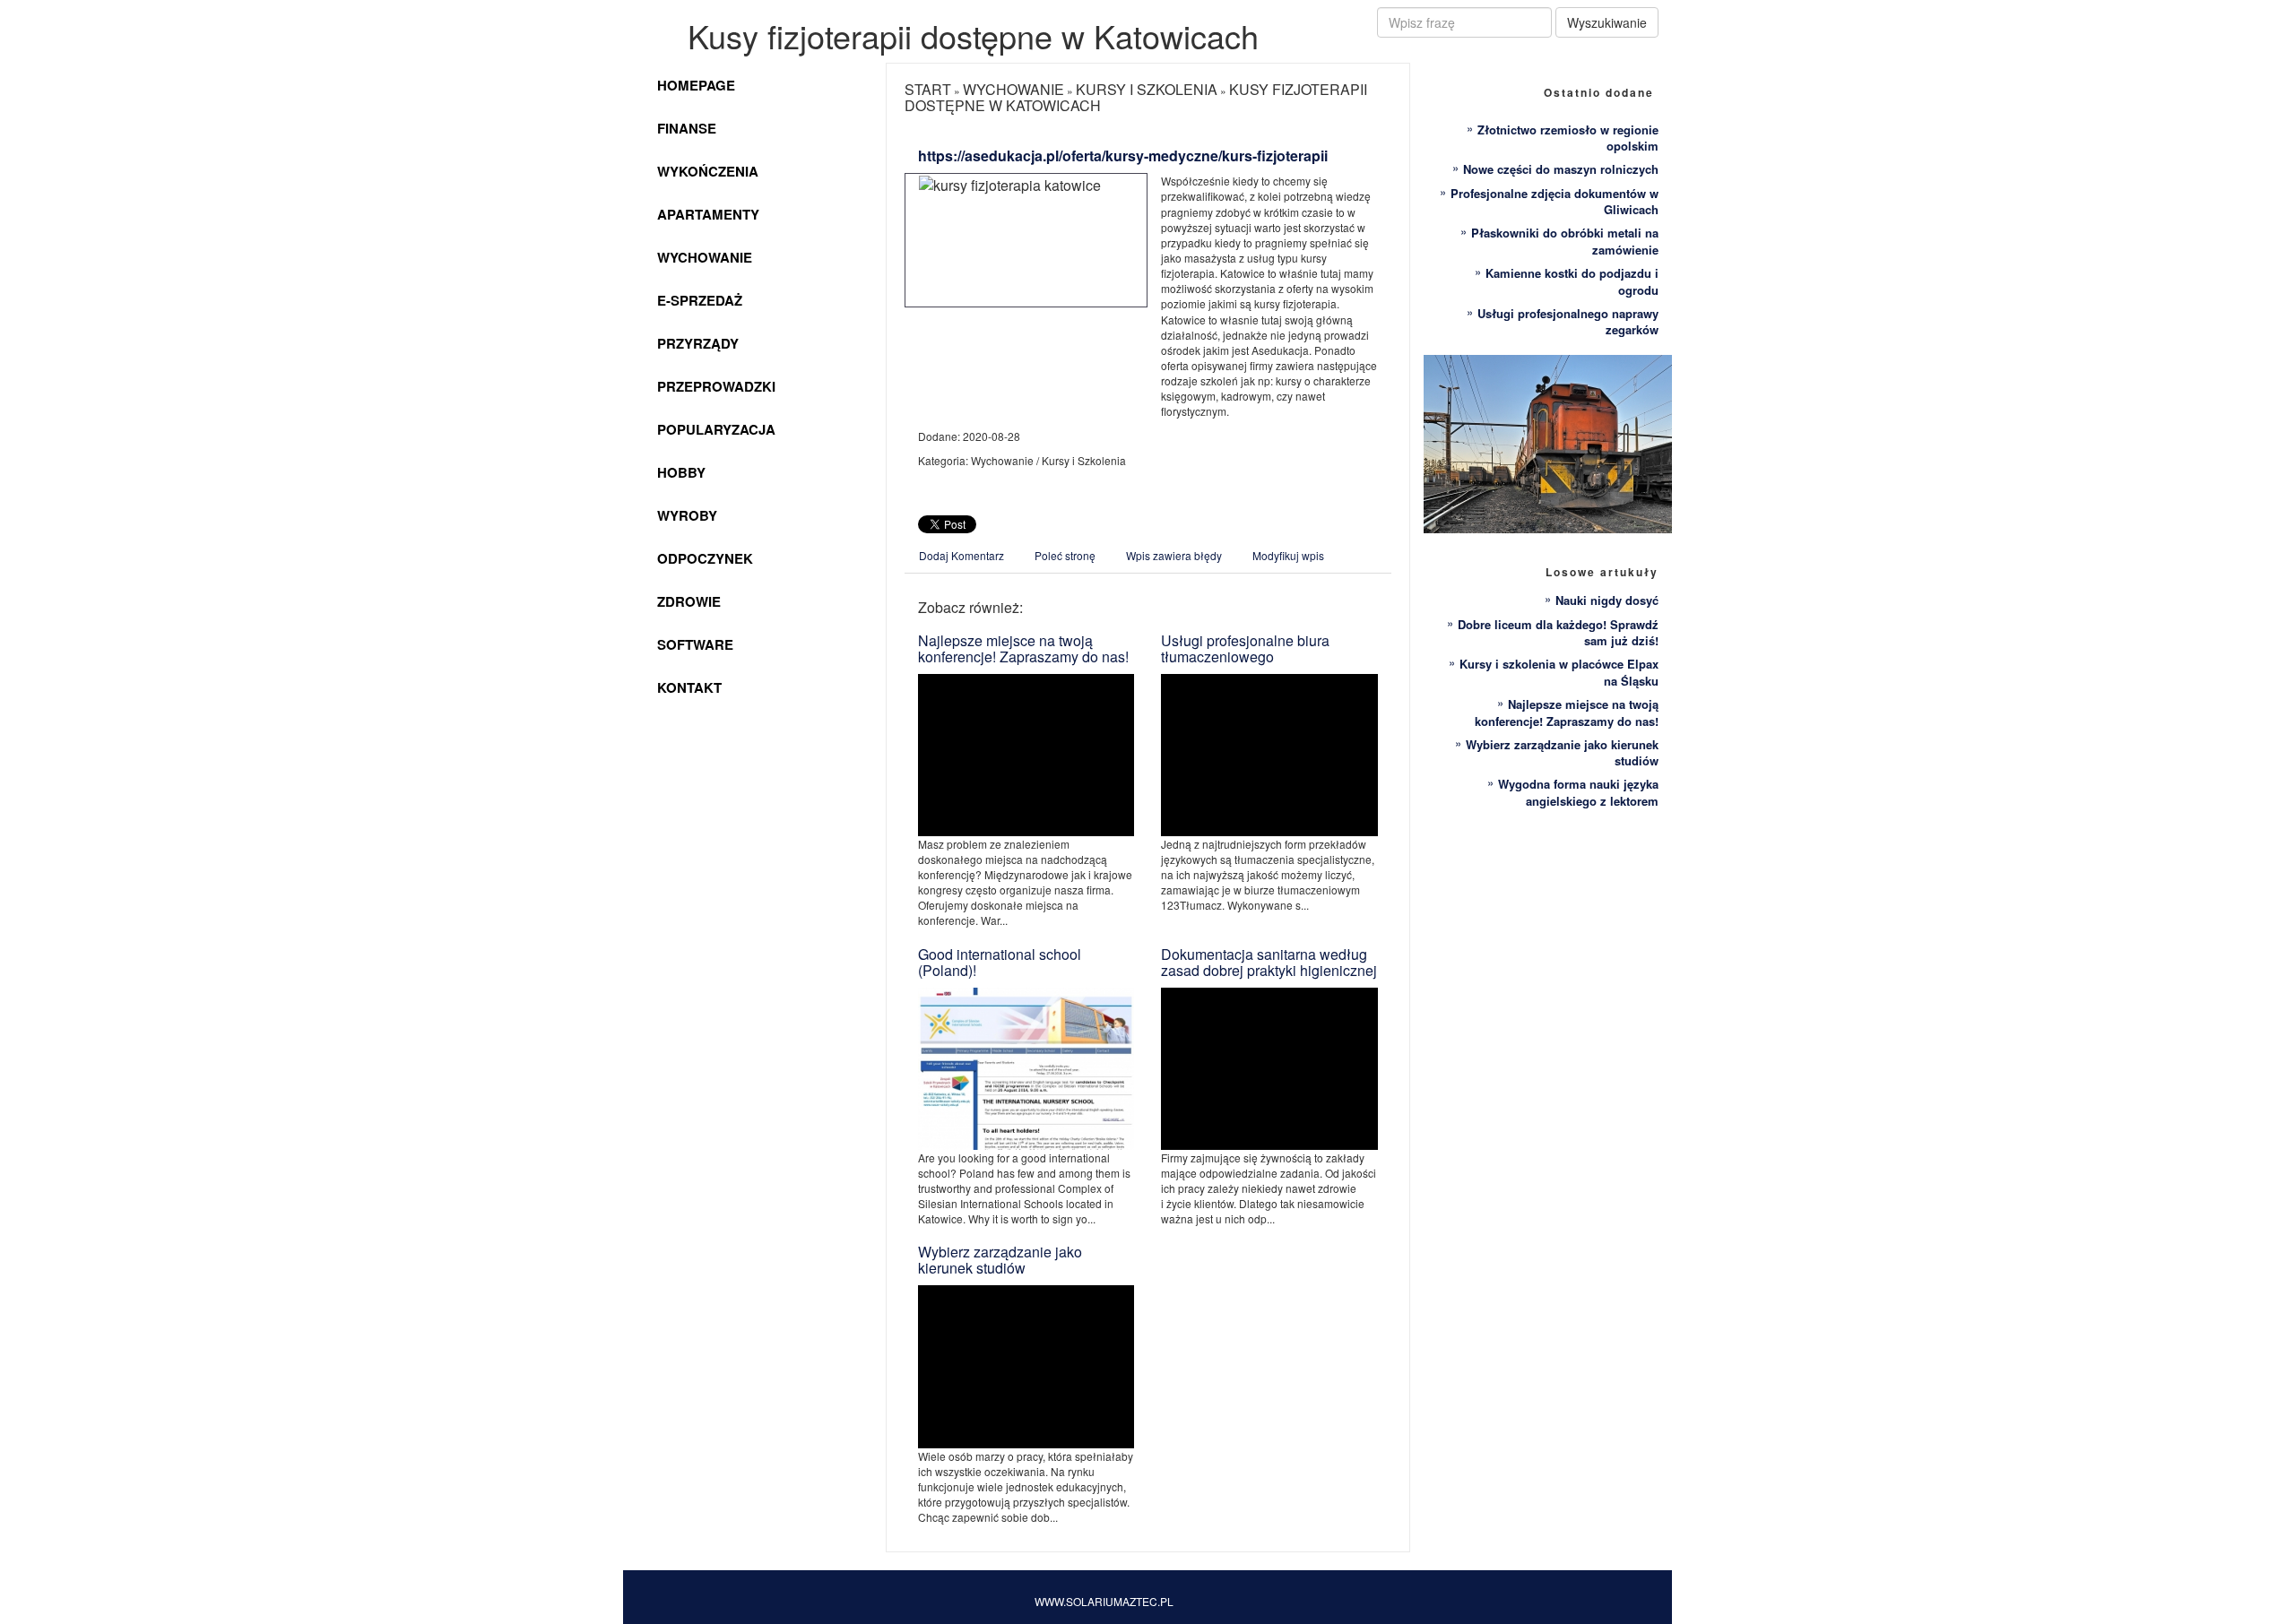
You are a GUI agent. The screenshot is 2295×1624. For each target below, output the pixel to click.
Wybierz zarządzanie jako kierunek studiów (1000, 1260)
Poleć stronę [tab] (1065, 555)
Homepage (696, 85)
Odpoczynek (705, 558)
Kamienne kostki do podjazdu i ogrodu (1572, 281)
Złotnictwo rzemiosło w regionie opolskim (1568, 138)
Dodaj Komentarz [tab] (961, 555)
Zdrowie (689, 601)
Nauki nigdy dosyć (1607, 600)
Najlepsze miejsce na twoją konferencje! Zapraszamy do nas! (1023, 648)
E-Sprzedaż (700, 300)
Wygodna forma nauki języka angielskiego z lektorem (1578, 792)
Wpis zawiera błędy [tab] (1174, 555)
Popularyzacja (716, 429)
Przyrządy (698, 343)
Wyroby (687, 515)
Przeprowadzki (716, 386)
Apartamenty (708, 214)
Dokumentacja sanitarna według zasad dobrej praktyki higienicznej (1269, 962)
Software (695, 644)
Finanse (687, 128)
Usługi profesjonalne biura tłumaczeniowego (1245, 648)
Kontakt (689, 687)
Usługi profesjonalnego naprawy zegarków (1568, 322)
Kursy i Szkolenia (1147, 89)
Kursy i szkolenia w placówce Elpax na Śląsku (1559, 672)
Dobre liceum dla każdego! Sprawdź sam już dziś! (1558, 633)
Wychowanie (705, 257)
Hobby (681, 472)
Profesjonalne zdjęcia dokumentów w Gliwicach (1555, 202)
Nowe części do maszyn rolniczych (1561, 169)
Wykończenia (708, 171)
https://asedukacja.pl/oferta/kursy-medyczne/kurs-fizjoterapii (1123, 155)
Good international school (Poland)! (1000, 962)
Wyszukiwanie (1607, 22)
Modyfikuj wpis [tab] (1288, 555)
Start (928, 89)
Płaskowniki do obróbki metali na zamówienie (1565, 241)
